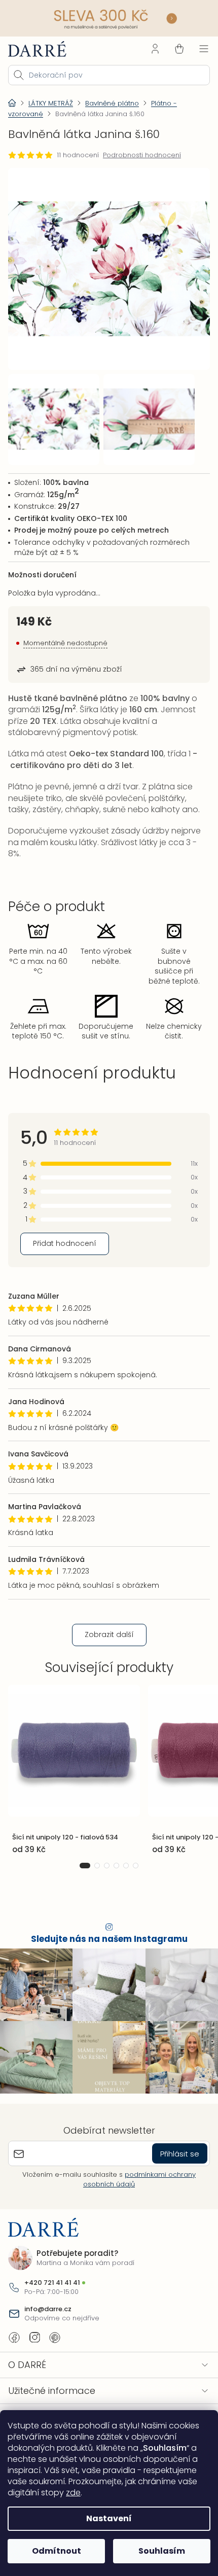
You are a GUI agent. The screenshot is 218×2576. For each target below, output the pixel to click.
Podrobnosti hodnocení (142, 154)
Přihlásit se (172, 2204)
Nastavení (105, 2518)
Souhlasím (156, 2551)
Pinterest (55, 2388)
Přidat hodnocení (65, 1299)
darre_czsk (34, 2388)
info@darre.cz (48, 2360)
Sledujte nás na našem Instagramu (105, 1995)
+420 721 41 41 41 (52, 2334)
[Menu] (196, 47)
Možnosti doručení (42, 566)
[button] (81, 1921)
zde (73, 2493)
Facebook (14, 2388)
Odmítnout (55, 2551)
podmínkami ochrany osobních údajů (136, 2230)
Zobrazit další (105, 1690)
